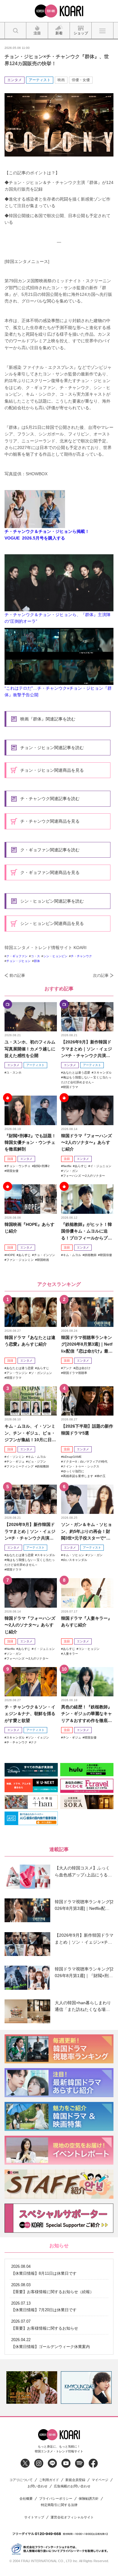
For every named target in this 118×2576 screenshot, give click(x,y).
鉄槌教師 (90, 1255)
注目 (10, 1159)
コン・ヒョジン (89, 1649)
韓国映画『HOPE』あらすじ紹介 (29, 1228)
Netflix (67, 1166)
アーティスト (40, 80)
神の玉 (101, 1476)
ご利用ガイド (49, 2480)
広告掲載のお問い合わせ (72, 2486)
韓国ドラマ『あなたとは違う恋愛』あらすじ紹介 (30, 1341)
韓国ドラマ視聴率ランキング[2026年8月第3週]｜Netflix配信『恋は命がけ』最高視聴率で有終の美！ (87, 1345)
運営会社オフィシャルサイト (72, 2517)
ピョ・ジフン (37, 1462)
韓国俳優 (106, 1255)
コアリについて (21, 2480)
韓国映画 (43, 1260)
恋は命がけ (83, 1368)
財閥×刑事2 (42, 1166)
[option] (32, 2388)
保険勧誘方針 (89, 2499)
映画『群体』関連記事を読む (48, 719)
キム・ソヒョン (74, 1555)
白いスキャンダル (75, 1560)
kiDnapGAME (72, 1457)
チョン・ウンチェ (18, 1166)
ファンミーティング (20, 1466)
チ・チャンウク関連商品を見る (50, 821)
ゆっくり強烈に (74, 1471)
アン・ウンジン (17, 1373)
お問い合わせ (38, 2486)
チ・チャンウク (81, 956)
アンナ (67, 1368)
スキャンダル (103, 1073)
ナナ (34, 1742)
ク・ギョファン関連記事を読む (50, 850)
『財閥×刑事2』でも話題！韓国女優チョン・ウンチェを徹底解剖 (30, 1142)
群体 (37, 961)
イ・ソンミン (15, 1457)
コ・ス (35, 956)
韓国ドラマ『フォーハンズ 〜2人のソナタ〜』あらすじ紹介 (87, 1142)
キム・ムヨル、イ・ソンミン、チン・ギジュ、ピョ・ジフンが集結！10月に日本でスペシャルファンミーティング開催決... (30, 1433)
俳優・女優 (81, 80)
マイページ (100, 2480)
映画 (61, 80)
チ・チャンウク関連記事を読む (50, 799)
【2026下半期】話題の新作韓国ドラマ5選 (87, 1429)
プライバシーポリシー (56, 2499)
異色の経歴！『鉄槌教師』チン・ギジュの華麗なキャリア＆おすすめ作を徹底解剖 (87, 1714)
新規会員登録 (75, 2480)
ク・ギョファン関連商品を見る (50, 872)
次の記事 (101, 975)
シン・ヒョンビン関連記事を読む (52, 901)
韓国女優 (12, 1171)
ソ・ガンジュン (41, 1373)
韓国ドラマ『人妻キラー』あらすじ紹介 (87, 1622)
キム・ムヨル (72, 1255)
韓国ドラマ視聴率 (75, 1373)
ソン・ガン (70, 1171)
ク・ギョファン (17, 956)
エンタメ (15, 80)
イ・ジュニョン (101, 1166)
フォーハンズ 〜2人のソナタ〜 (84, 1176)
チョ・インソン (44, 1255)
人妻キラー (70, 1654)
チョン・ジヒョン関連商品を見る (52, 770)
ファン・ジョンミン (20, 1260)
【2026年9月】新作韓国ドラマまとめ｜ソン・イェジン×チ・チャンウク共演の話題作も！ (87, 1049)
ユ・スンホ (14, 1073)
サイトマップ (34, 2517)
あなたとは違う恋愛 (77, 1073)
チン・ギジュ (15, 1462)
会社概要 (26, 2499)
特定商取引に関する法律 (59, 2505)
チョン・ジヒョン (18, 961)
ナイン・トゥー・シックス (81, 1466)
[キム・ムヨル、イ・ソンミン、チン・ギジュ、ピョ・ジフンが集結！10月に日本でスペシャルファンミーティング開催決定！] (31, 1401)
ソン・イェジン (38, 1737)
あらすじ (81, 1166)
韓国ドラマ (70, 1087)
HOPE (11, 1255)
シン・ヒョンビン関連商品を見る (52, 923)
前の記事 (17, 975)
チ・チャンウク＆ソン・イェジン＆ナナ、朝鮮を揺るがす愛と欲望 (30, 1714)
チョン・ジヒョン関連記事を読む (52, 748)
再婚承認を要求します (78, 1476)
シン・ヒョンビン (55, 956)
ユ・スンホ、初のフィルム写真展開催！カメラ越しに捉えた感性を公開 (30, 1049)
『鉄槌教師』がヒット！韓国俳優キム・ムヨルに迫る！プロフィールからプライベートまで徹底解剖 (87, 1231)
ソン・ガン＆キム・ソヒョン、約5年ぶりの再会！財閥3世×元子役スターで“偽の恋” (87, 1532)
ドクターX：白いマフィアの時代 (85, 1462)
